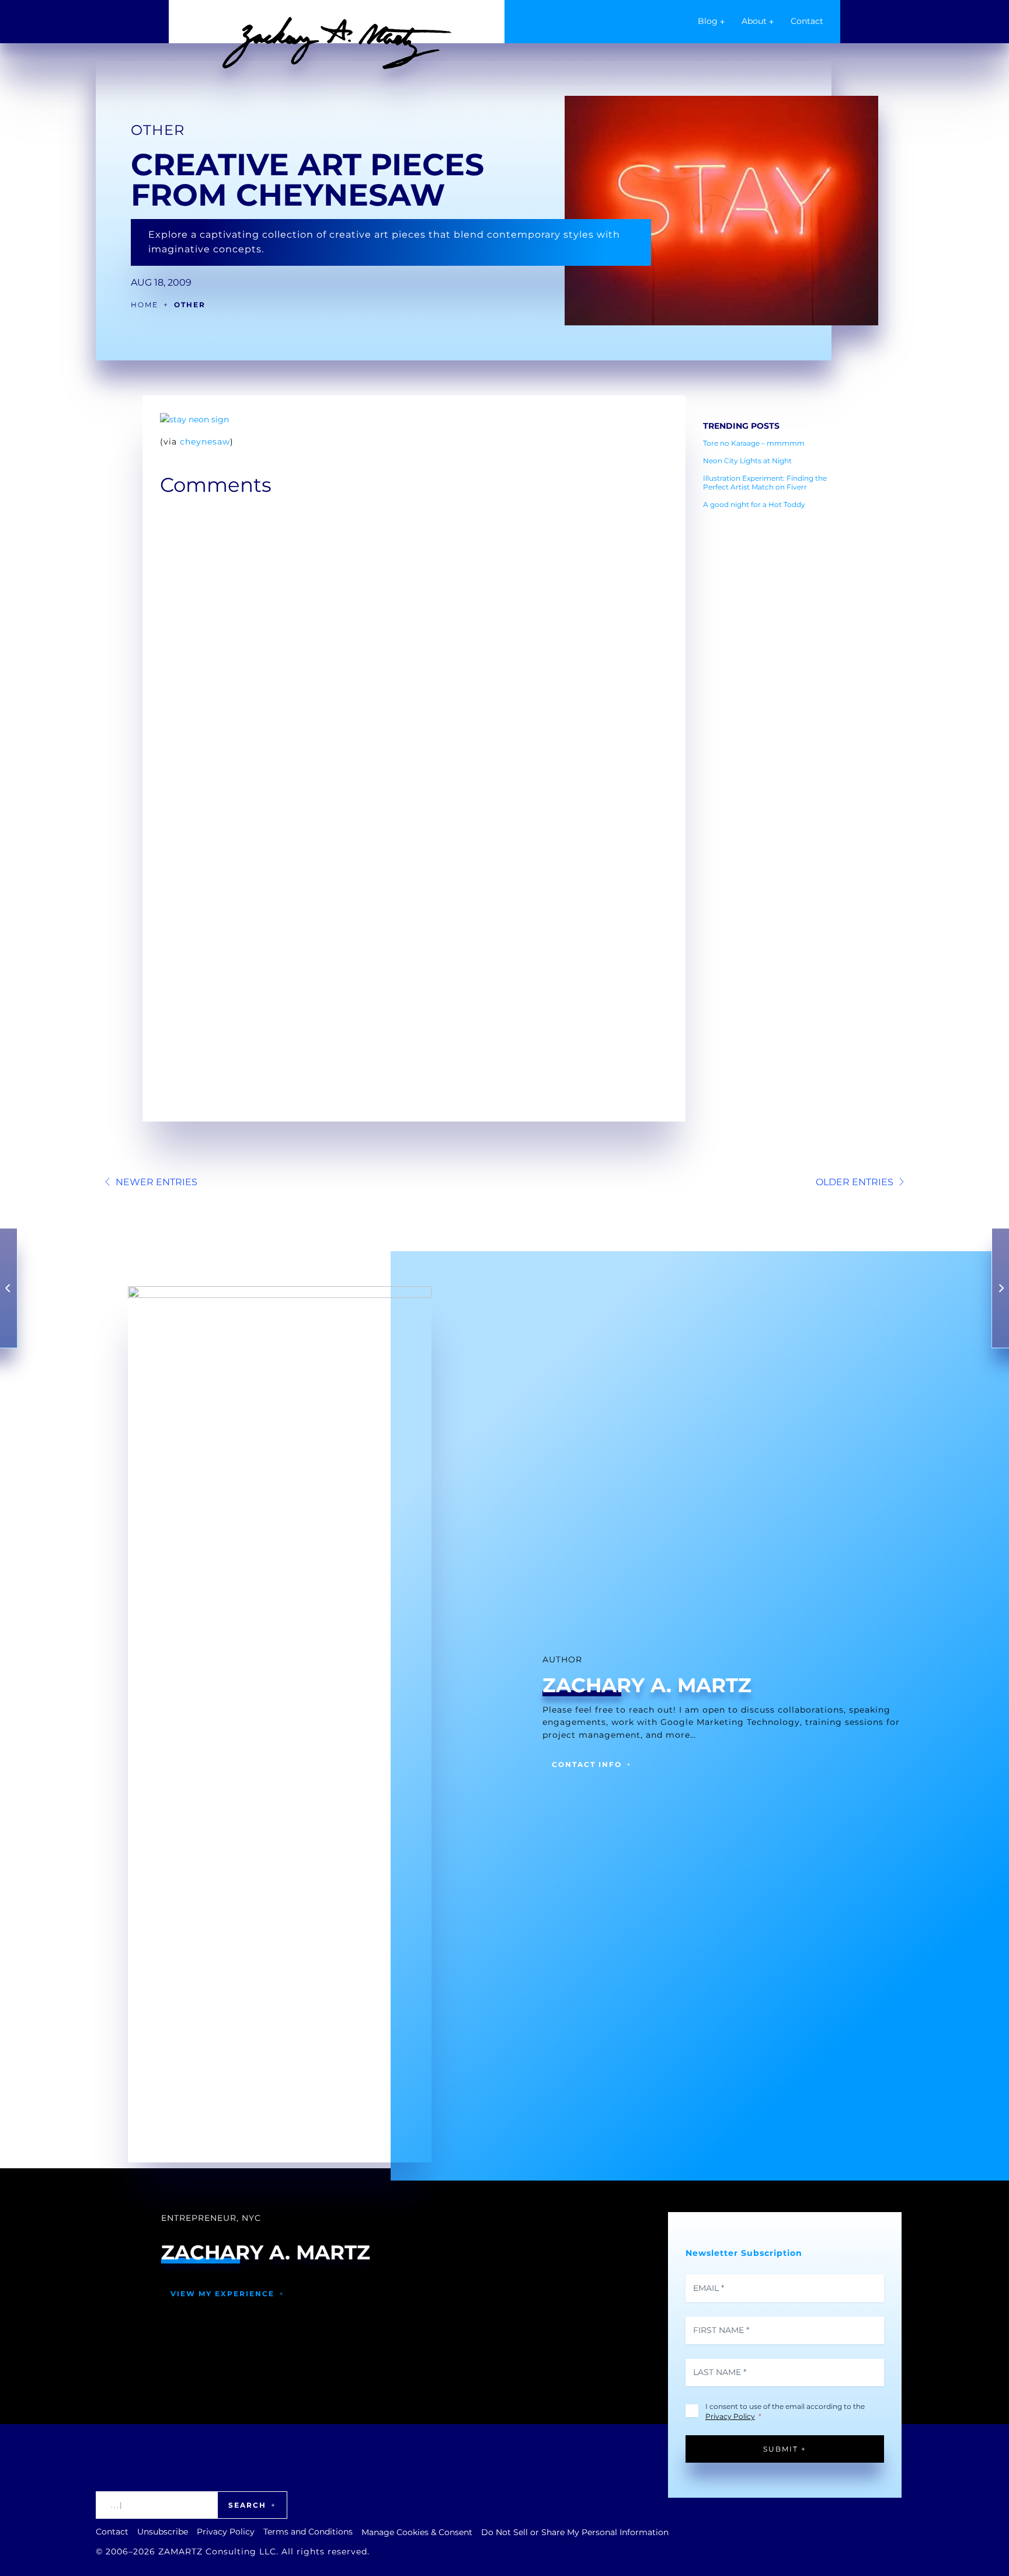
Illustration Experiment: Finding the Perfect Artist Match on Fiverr (765, 482)
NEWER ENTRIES (156, 1182)
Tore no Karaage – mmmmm (754, 443)
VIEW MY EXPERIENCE (222, 2294)
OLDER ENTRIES (855, 1182)
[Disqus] (414, 650)
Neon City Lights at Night (747, 461)
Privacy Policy (730, 2416)
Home (145, 305)
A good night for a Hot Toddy (754, 504)
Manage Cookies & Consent (417, 2532)
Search (247, 2505)
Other (158, 130)
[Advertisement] (776, 693)
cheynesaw (205, 442)
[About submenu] (771, 22)
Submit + (785, 2449)
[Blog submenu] (722, 22)
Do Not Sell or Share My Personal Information (575, 2532)
